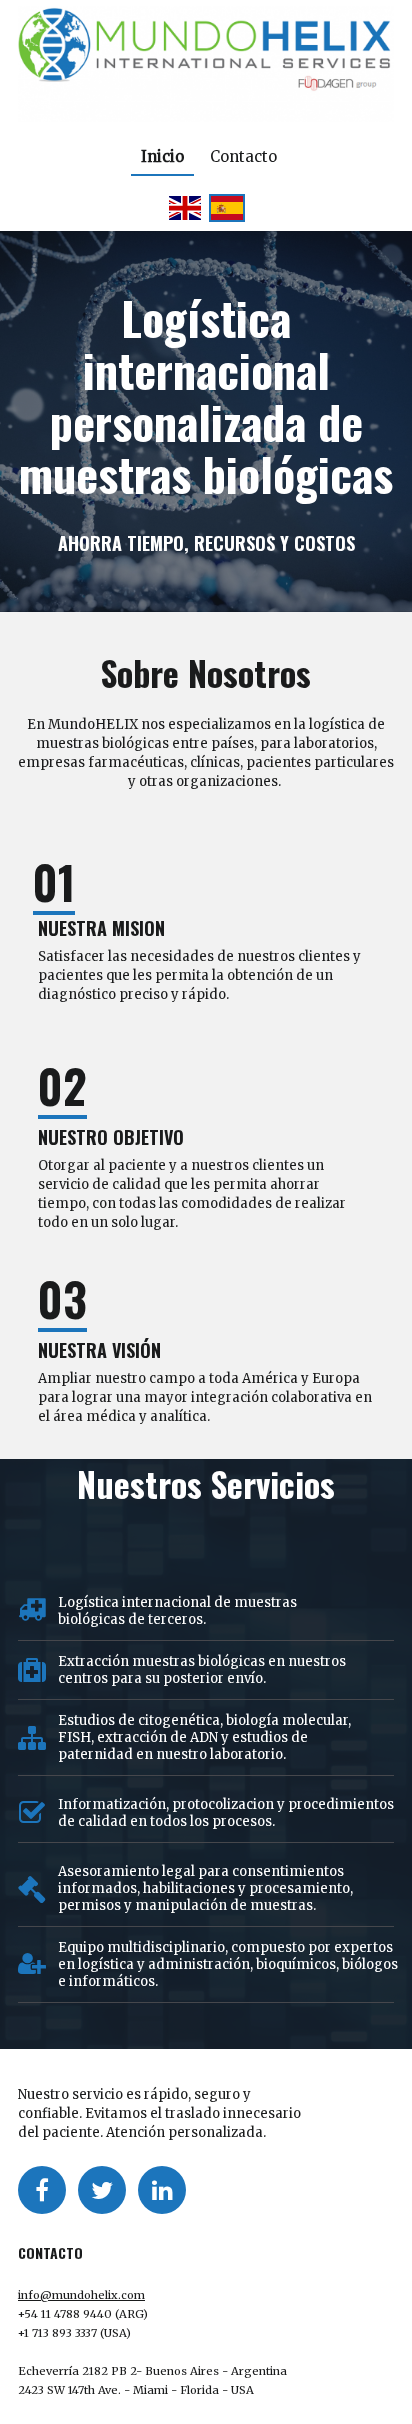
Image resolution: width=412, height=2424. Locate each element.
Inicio (162, 156)
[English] (185, 208)
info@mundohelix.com (81, 2295)
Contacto (243, 156)
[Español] (227, 208)
